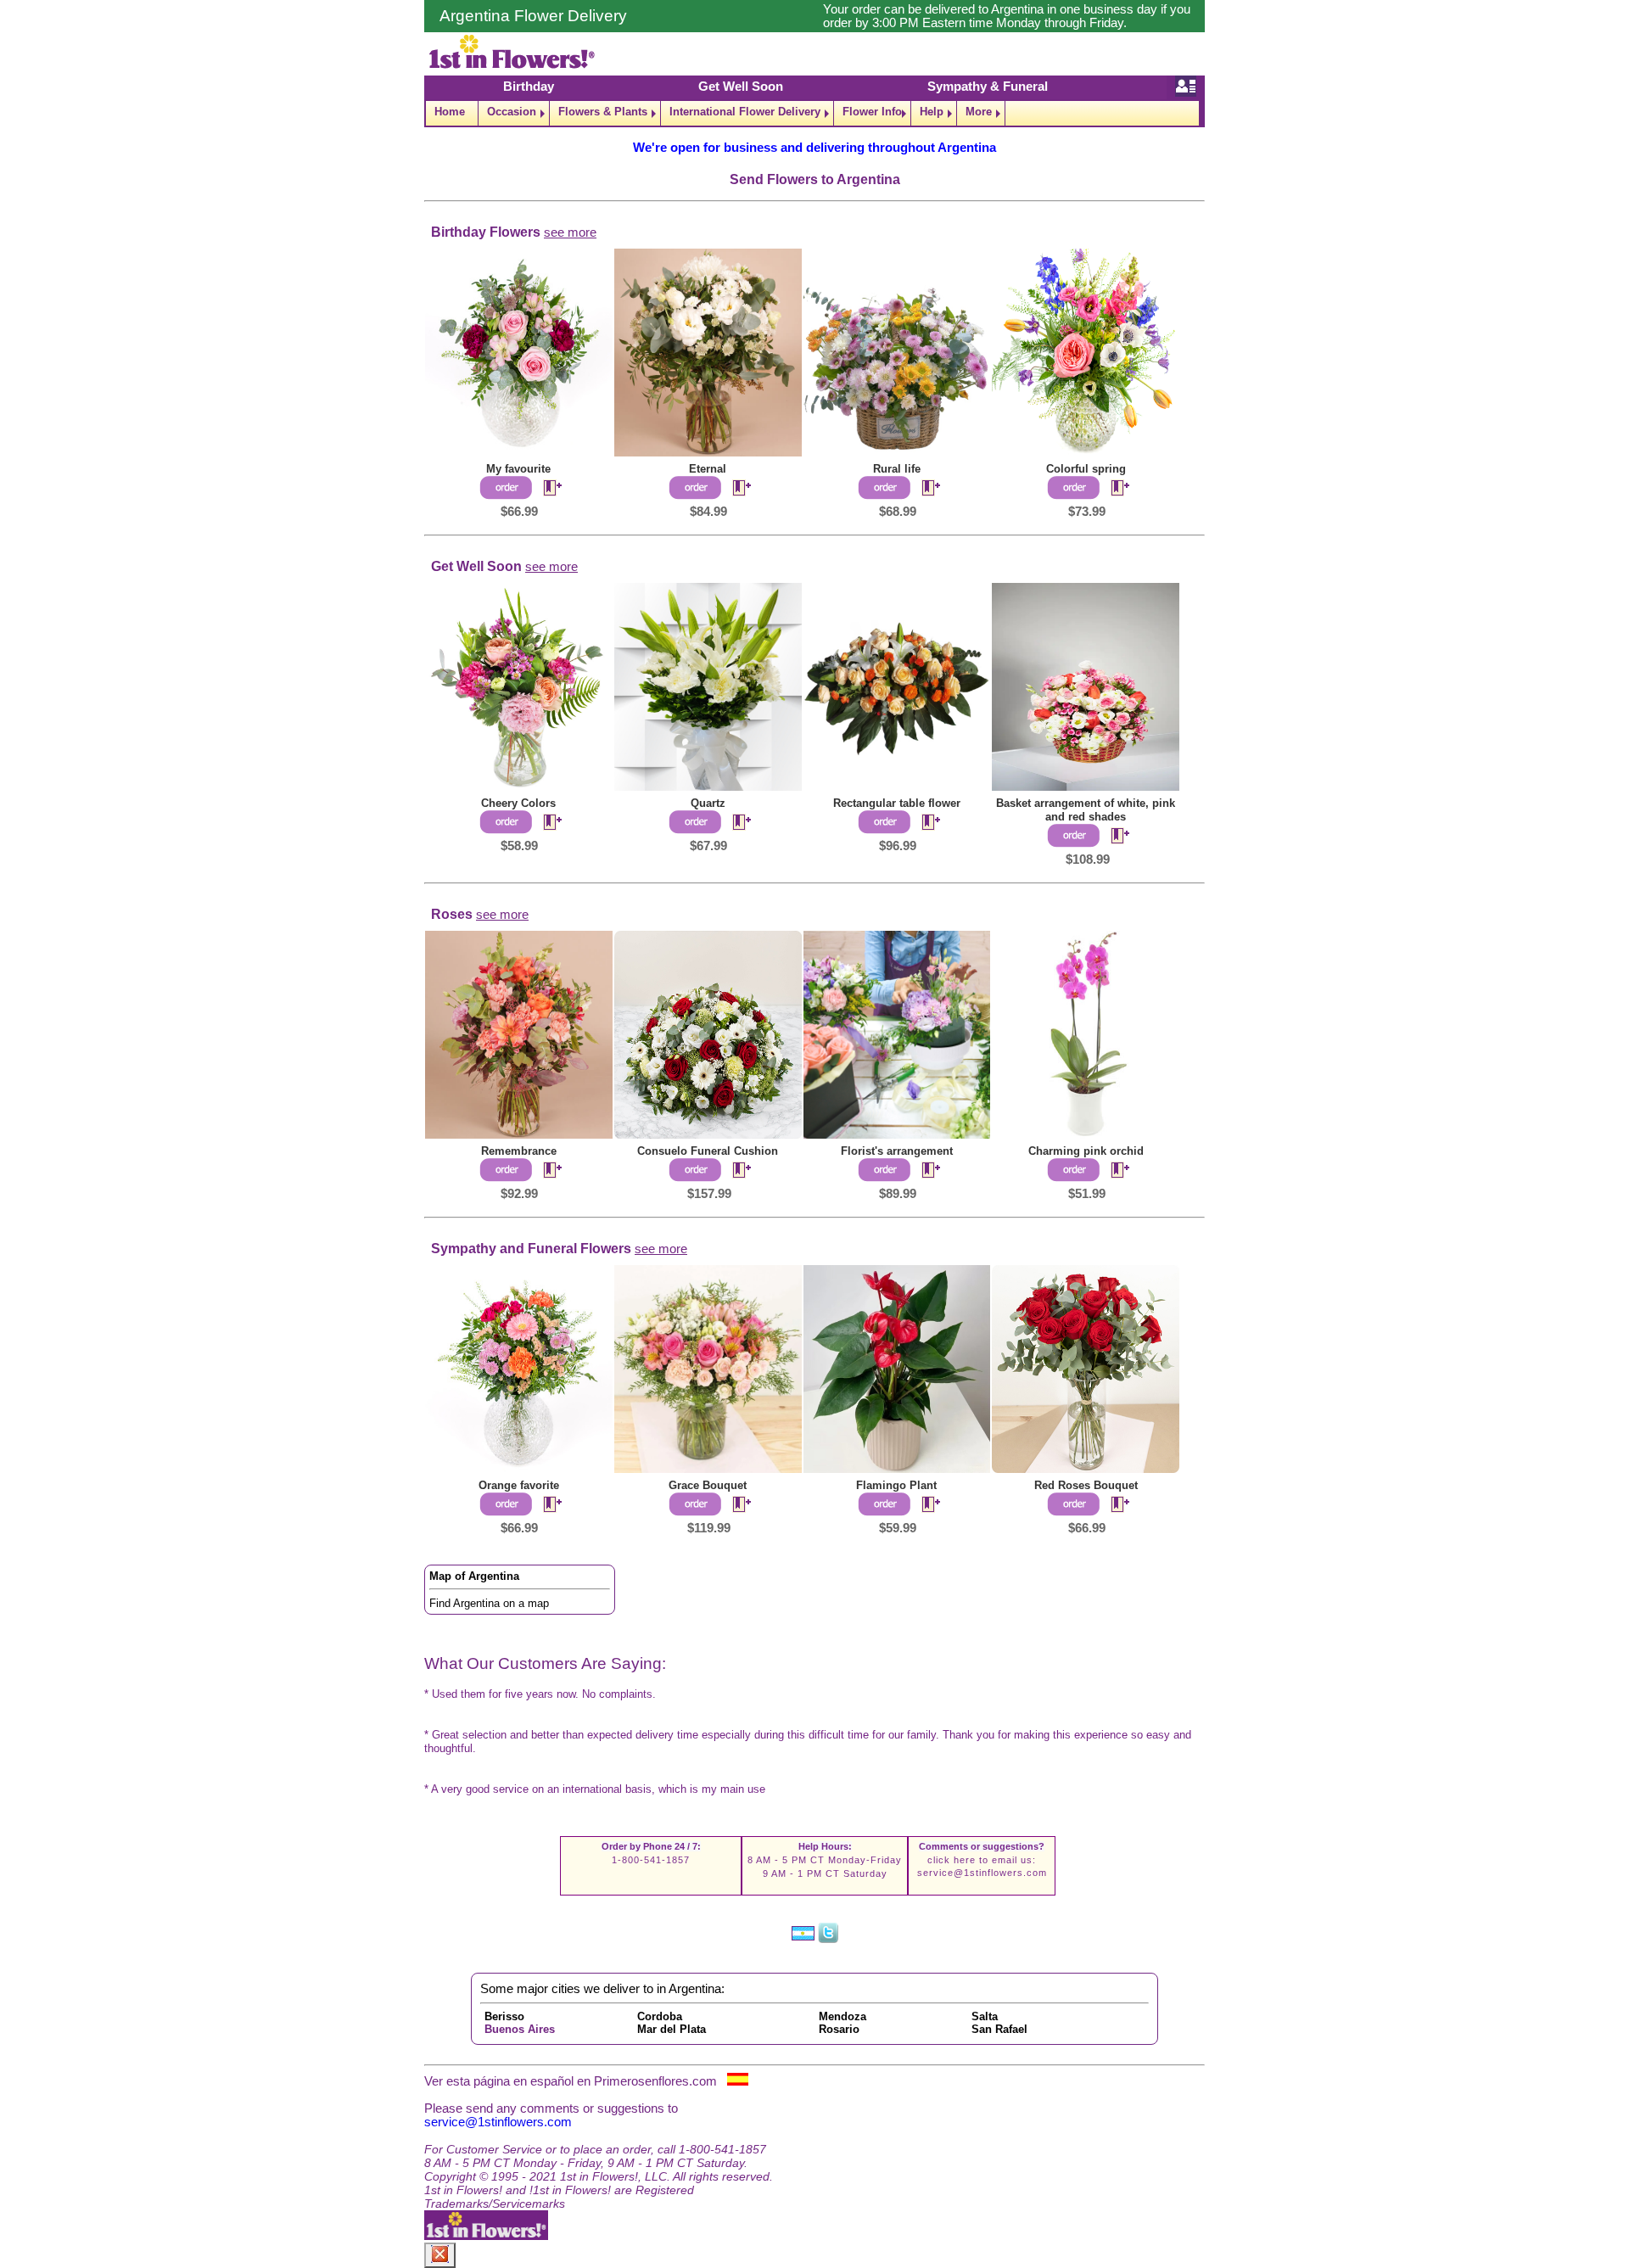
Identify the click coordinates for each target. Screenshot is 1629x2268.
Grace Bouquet (708, 1485)
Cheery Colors (518, 803)
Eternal (708, 469)
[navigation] (814, 113)
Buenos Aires (520, 2029)
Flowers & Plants (603, 112)
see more (570, 232)
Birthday (529, 87)
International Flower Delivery (745, 112)
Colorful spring (1086, 469)
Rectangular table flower (897, 803)
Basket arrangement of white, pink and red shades (1086, 810)
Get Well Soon (741, 87)
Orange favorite (519, 1485)
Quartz (708, 803)
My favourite (518, 469)
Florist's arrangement (897, 1151)
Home (450, 112)
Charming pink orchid (1086, 1151)
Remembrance (519, 1151)
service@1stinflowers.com (982, 1873)
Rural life (897, 469)
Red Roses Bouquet (1086, 1485)
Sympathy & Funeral (988, 87)
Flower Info (872, 112)
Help (932, 112)
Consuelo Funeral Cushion (708, 1151)
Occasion (512, 112)
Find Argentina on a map (489, 1603)
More (979, 112)
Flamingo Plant (896, 1485)
